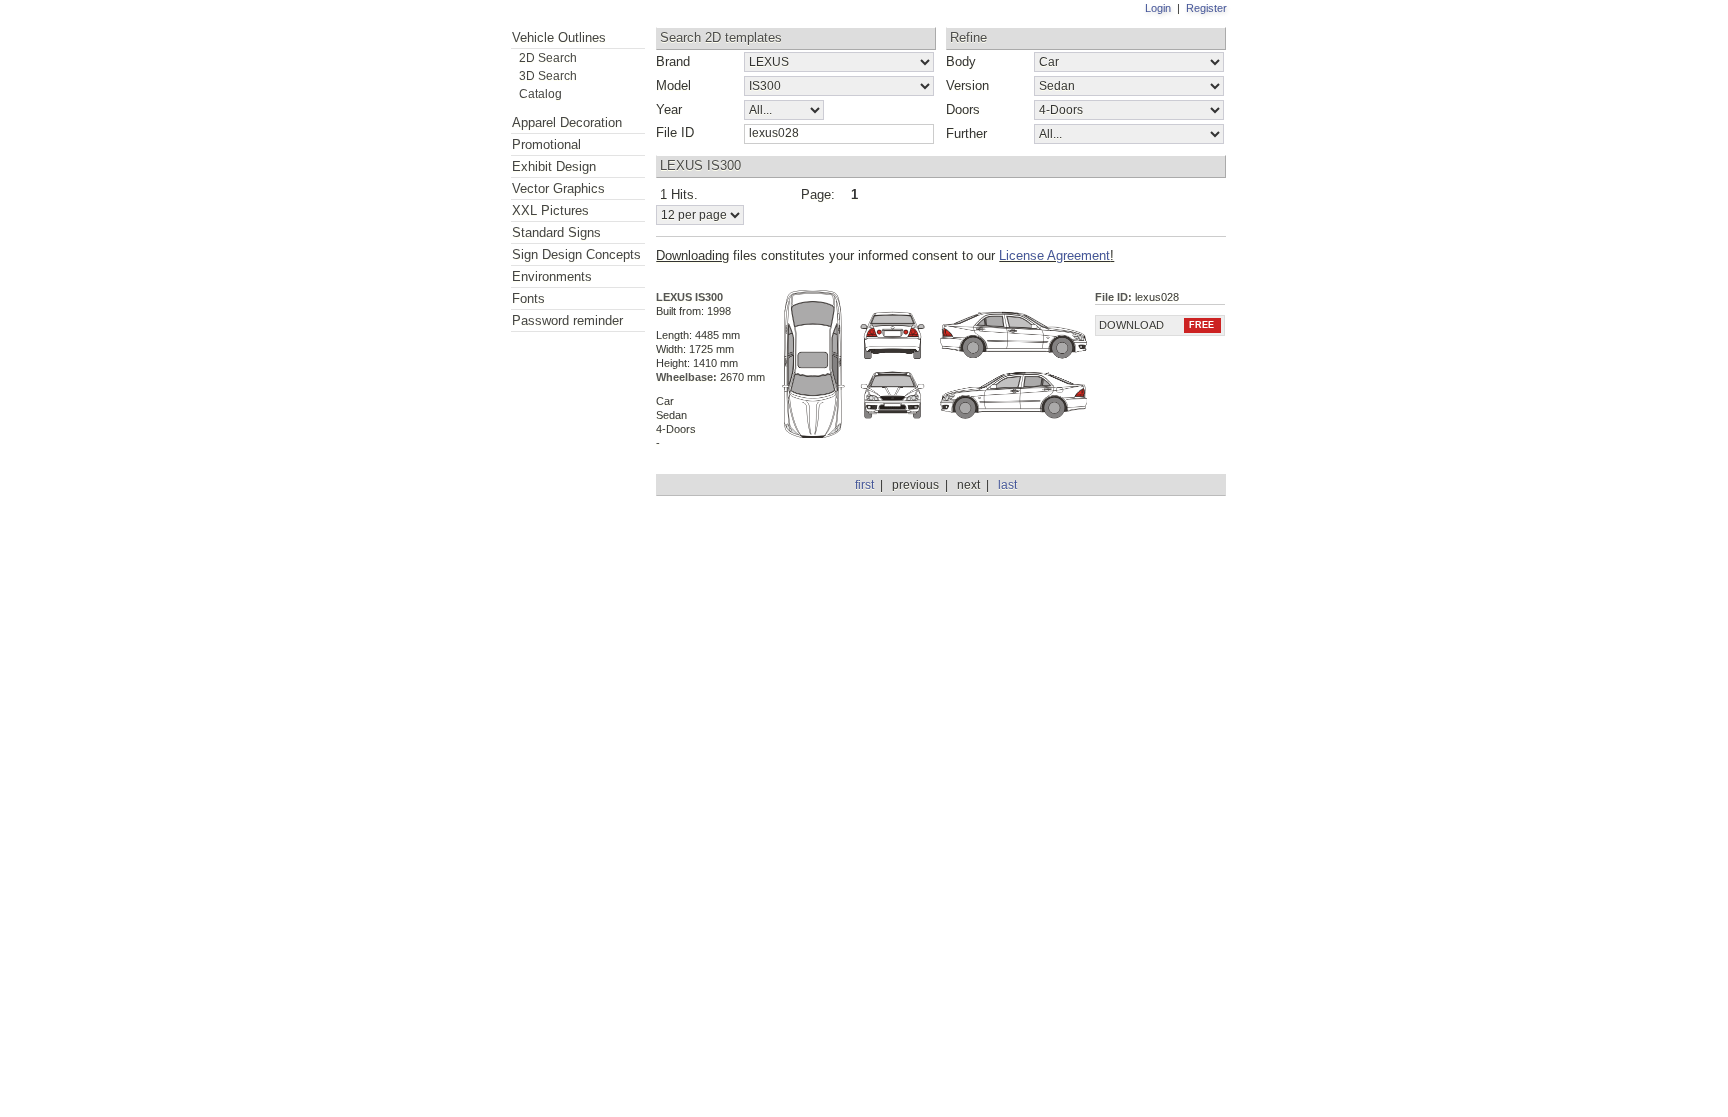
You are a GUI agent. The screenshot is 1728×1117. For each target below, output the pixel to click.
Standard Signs (556, 232)
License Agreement (1054, 255)
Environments (552, 276)
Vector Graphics (558, 188)
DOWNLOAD (1156, 325)
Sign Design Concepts (576, 254)
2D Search (548, 57)
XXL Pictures (550, 210)
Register (1206, 8)
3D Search (548, 75)
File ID (675, 132)
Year (669, 109)
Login (1158, 8)
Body (961, 61)
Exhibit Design (554, 166)
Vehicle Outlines (559, 37)
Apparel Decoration (567, 122)
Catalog (540, 93)
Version (967, 85)
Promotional (546, 144)
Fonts (528, 298)
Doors (963, 109)
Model (673, 85)
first (864, 485)
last (1007, 485)
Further (966, 133)
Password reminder (567, 320)
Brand (673, 61)
